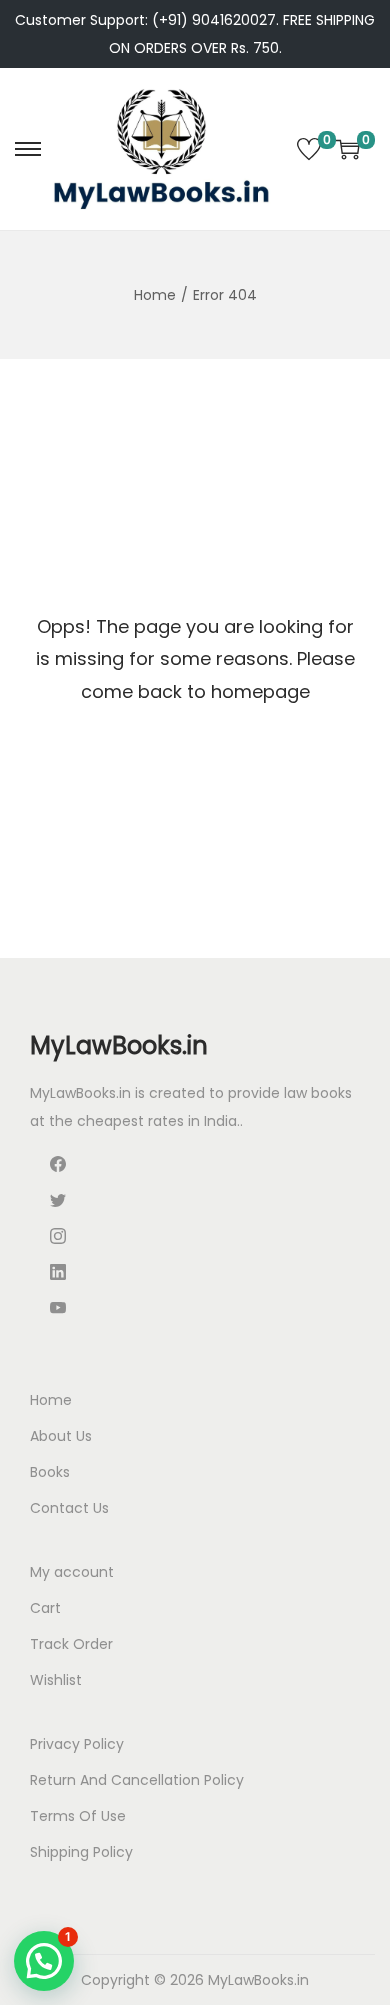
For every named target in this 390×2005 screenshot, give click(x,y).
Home (155, 295)
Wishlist (56, 1680)
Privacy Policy (77, 1744)
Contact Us (69, 1508)
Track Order (71, 1644)
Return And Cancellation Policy (137, 1780)
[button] (44, 1961)
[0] (309, 149)
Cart (45, 1608)
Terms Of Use (78, 1816)
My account (72, 1572)
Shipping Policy (81, 1852)
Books (50, 1472)
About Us (61, 1436)
